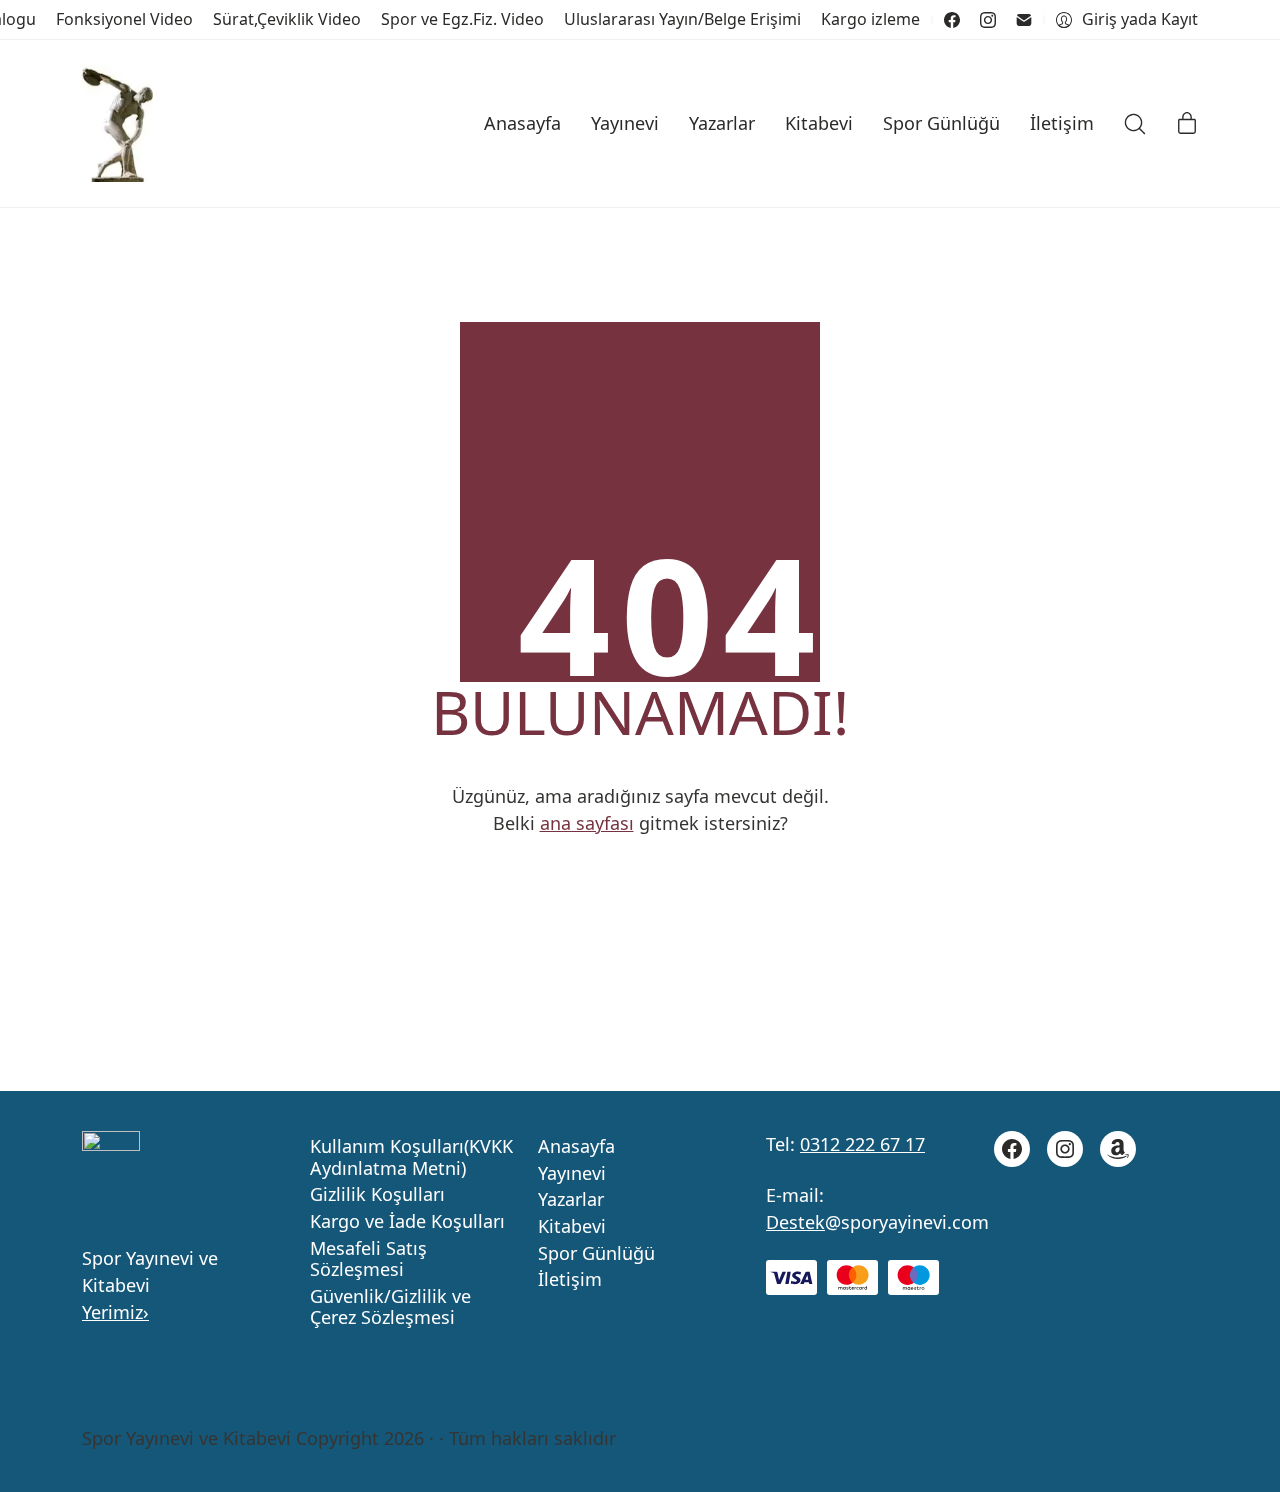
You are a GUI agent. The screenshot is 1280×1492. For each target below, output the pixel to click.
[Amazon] (1118, 1149)
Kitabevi (572, 1227)
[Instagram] (988, 20)
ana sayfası (587, 823)
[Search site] (1135, 124)
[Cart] (1187, 124)
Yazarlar (571, 1200)
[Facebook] (952, 20)
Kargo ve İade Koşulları (407, 1222)
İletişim (570, 1280)
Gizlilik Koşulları (377, 1195)
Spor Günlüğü (596, 1254)
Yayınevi (572, 1174)
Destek (795, 1222)
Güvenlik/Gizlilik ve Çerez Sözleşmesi (390, 1307)
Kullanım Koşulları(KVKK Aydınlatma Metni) (411, 1157)
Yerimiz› (115, 1312)
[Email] (1024, 20)
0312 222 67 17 (862, 1144)
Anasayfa (576, 1147)
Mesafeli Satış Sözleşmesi (368, 1259)
